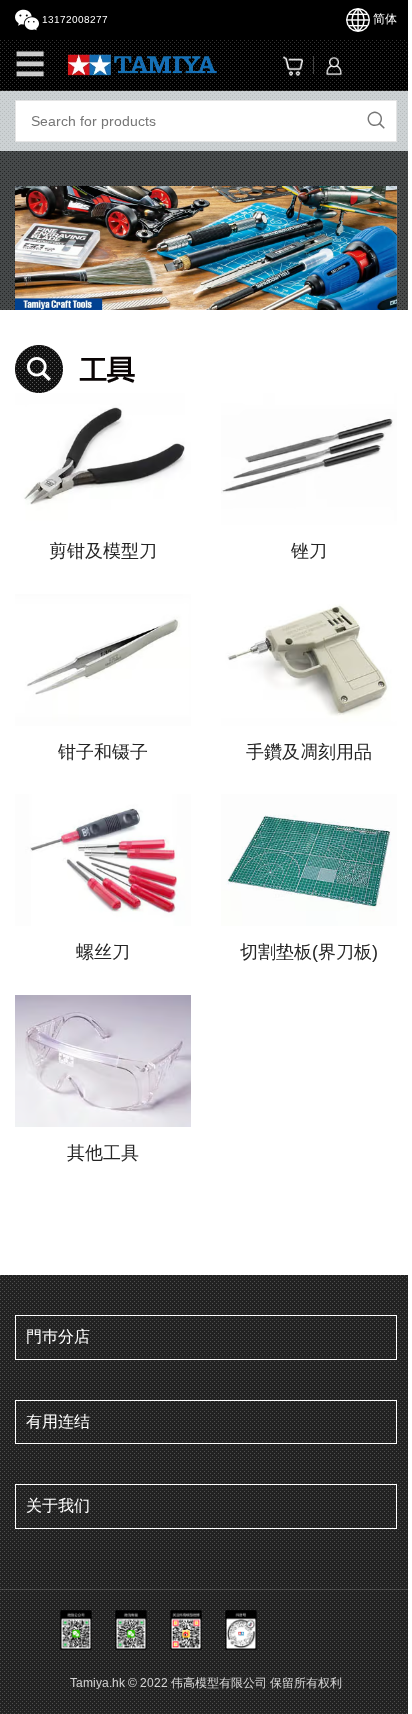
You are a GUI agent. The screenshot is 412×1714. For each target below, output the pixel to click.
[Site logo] (142, 63)
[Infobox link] (103, 478)
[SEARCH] (376, 121)
